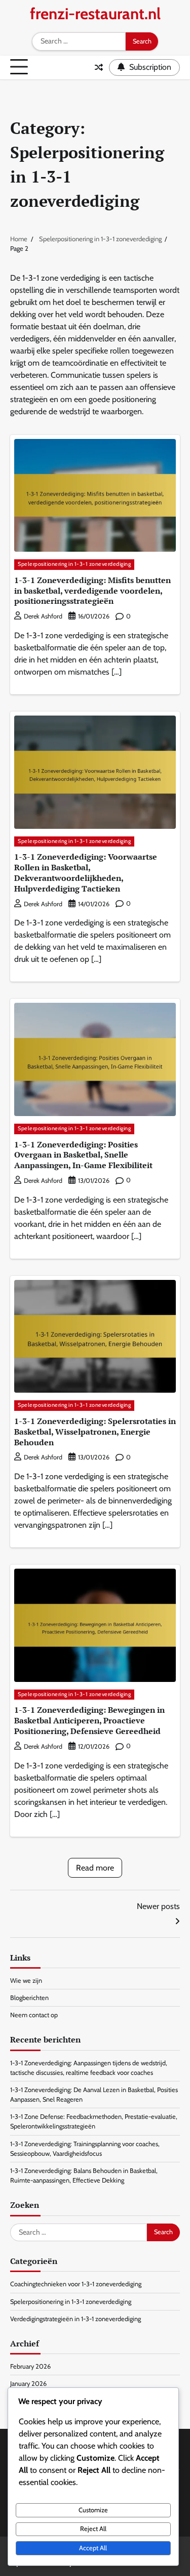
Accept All (93, 2548)
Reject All (93, 2529)
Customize (93, 2510)
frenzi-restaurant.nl (95, 14)
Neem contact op (34, 2015)
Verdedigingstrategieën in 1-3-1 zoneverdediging (75, 2319)
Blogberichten (29, 1998)
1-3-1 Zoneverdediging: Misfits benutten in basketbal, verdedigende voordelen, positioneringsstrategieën (92, 591)
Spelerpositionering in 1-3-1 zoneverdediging (74, 564)
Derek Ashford (43, 616)
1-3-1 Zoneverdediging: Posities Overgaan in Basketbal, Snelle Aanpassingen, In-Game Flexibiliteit (83, 1155)
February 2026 (30, 2366)
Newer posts (158, 1906)
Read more (95, 1868)
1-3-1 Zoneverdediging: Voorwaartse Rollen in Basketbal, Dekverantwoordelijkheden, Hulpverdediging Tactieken (86, 872)
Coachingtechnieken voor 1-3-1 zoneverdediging (76, 2284)
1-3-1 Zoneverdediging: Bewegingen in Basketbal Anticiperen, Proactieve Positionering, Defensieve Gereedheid (89, 1720)
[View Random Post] (99, 67)
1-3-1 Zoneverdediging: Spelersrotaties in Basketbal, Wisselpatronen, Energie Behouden (95, 1432)
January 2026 (28, 2384)
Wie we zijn (26, 1981)
